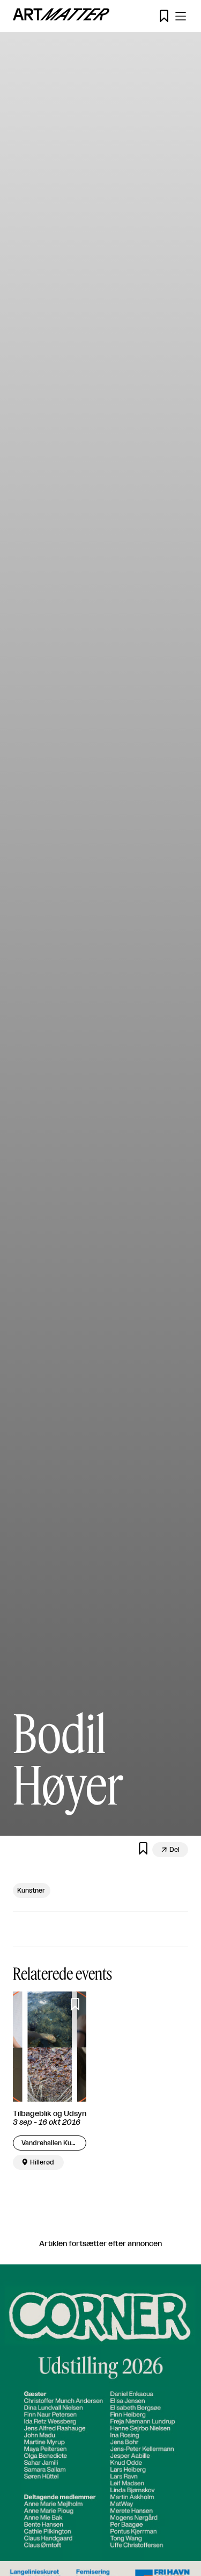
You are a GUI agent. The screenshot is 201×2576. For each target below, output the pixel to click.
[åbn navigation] (181, 16)
